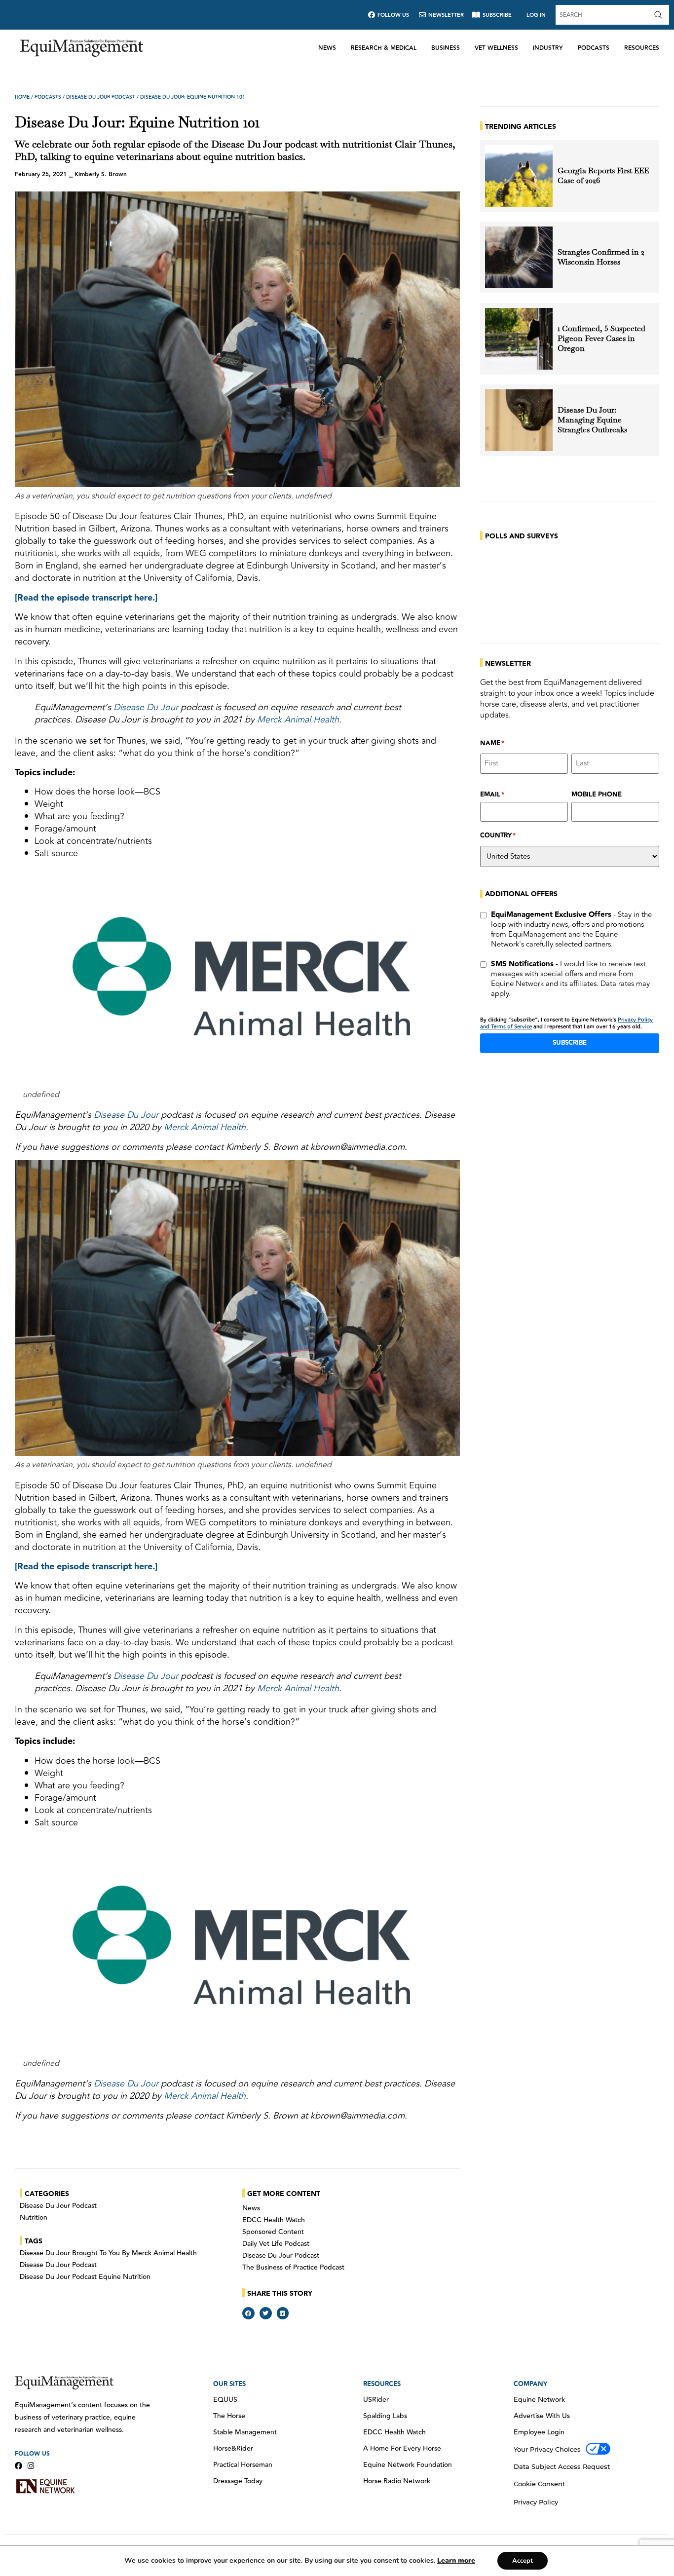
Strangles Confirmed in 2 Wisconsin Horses (601, 257)
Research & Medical (384, 48)
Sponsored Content (273, 2232)
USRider (376, 2400)
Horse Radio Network (397, 2481)
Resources (642, 48)
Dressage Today (238, 2481)
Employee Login (539, 2432)
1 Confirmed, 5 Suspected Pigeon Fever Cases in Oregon (601, 339)
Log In (536, 15)
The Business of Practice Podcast (293, 2268)
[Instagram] (31, 2466)
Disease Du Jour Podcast (101, 97)
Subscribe (570, 1043)
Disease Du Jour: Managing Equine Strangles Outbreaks (593, 420)
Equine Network (539, 2400)
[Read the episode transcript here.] (86, 598)
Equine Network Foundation (408, 2465)
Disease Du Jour (146, 707)
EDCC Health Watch (274, 2220)
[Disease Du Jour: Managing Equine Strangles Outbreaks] (519, 420)
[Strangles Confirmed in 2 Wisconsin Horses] (519, 257)
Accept (523, 2561)
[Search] (660, 15)
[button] (248, 2313)
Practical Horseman (243, 2465)
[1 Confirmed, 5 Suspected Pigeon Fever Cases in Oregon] (519, 339)
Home (22, 97)
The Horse (229, 2416)
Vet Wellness (496, 48)
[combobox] (603, 15)
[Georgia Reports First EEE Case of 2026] (519, 176)
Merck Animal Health (298, 720)
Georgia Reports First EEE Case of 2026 (603, 176)
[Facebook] (19, 2466)
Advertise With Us (542, 2416)
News (327, 48)
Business (446, 48)
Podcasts (594, 48)
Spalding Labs (385, 2416)
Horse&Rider (233, 2449)
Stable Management (245, 2432)
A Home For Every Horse (402, 2449)
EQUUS (225, 2400)
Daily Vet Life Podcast (276, 2244)
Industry (548, 48)
